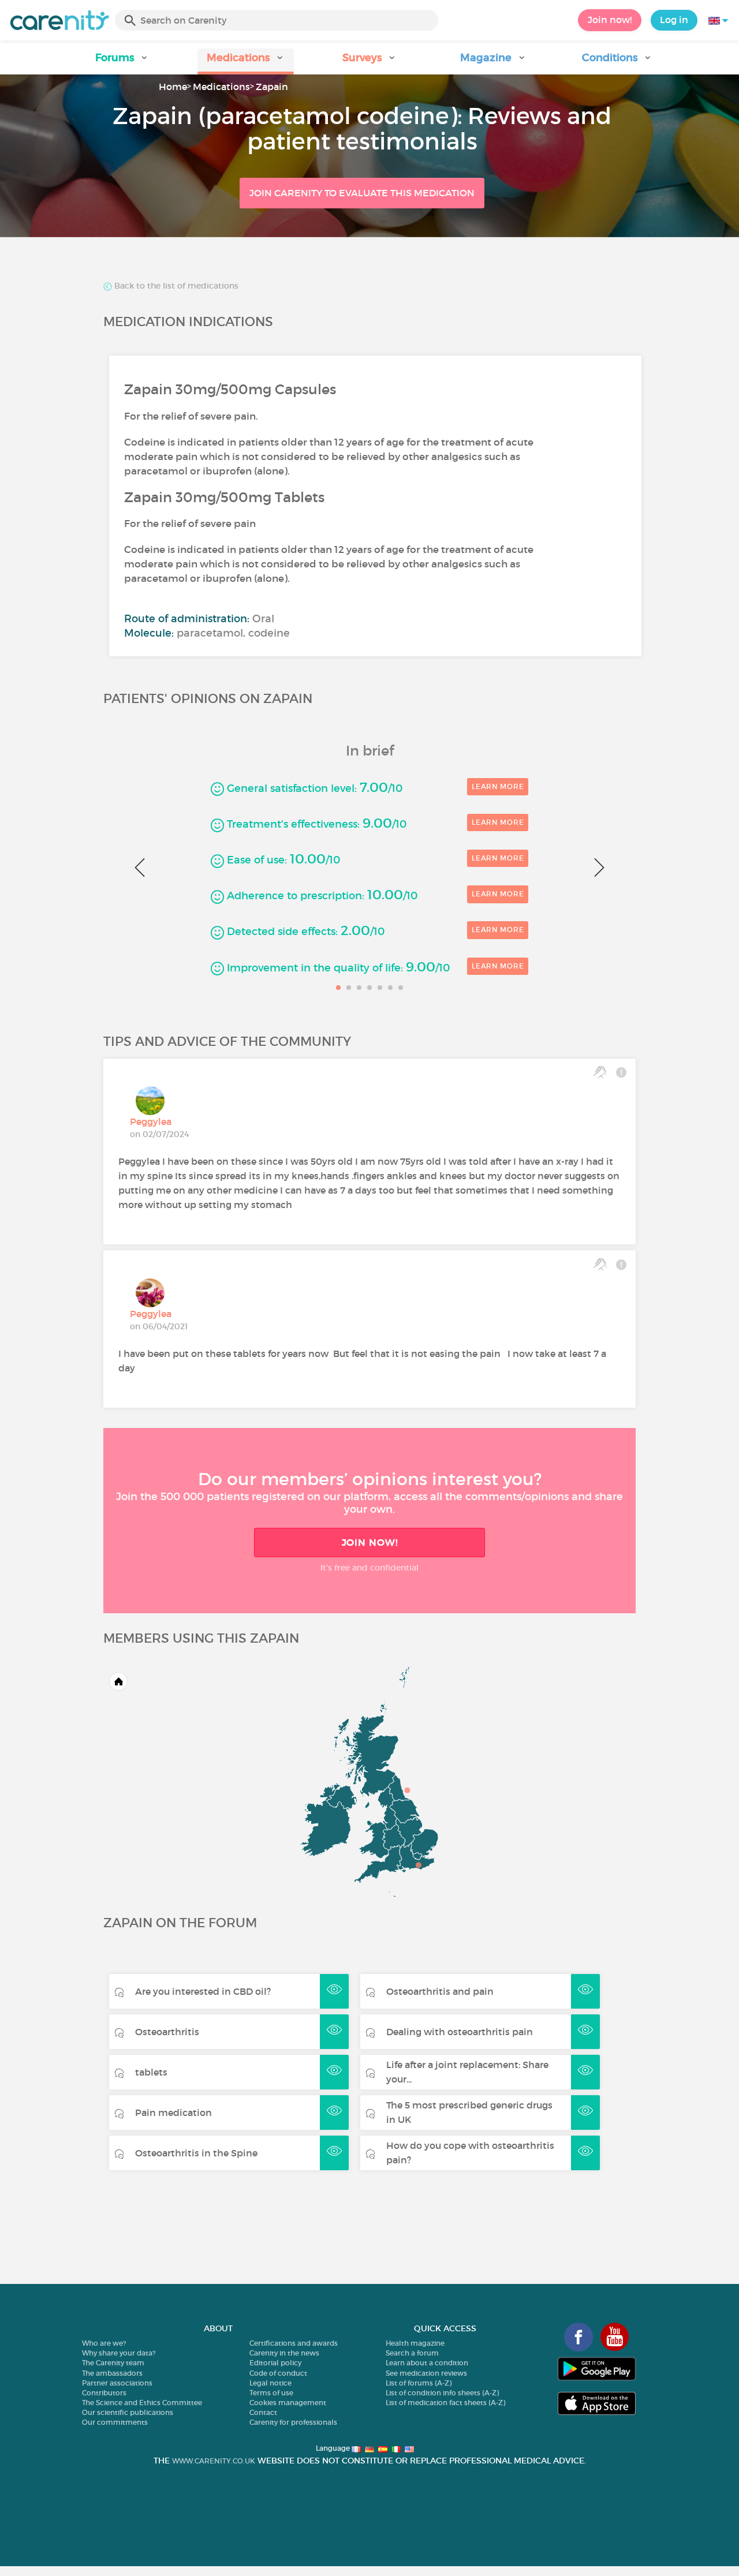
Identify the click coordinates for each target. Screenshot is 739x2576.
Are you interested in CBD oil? (203, 1991)
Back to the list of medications (175, 286)
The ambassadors (112, 2373)
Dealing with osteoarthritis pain (460, 2032)
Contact (263, 2412)
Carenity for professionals (293, 2422)
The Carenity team (113, 2363)
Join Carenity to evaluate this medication (362, 193)
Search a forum (412, 2353)
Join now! (610, 20)
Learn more (498, 786)
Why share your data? (119, 2353)
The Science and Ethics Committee (142, 2403)
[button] (122, 61)
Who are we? (104, 2343)
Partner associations (117, 2383)
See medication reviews (426, 2373)
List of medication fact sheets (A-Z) (445, 2403)
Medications (221, 87)
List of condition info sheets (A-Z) (442, 2393)
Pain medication (173, 2113)
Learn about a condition (427, 2363)
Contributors (104, 2393)
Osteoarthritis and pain (440, 1991)
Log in (674, 20)
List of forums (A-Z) (419, 2383)
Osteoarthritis (167, 2032)
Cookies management (288, 2403)
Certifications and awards (294, 2343)
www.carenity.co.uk (214, 2461)
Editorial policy (275, 2363)
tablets (151, 2072)
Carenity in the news (284, 2353)
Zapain (272, 87)
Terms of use (271, 2393)
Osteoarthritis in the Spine (196, 2153)
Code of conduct (278, 2373)
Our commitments (115, 2422)
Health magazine (415, 2343)
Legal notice (270, 2383)
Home (173, 87)
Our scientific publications (128, 2412)
